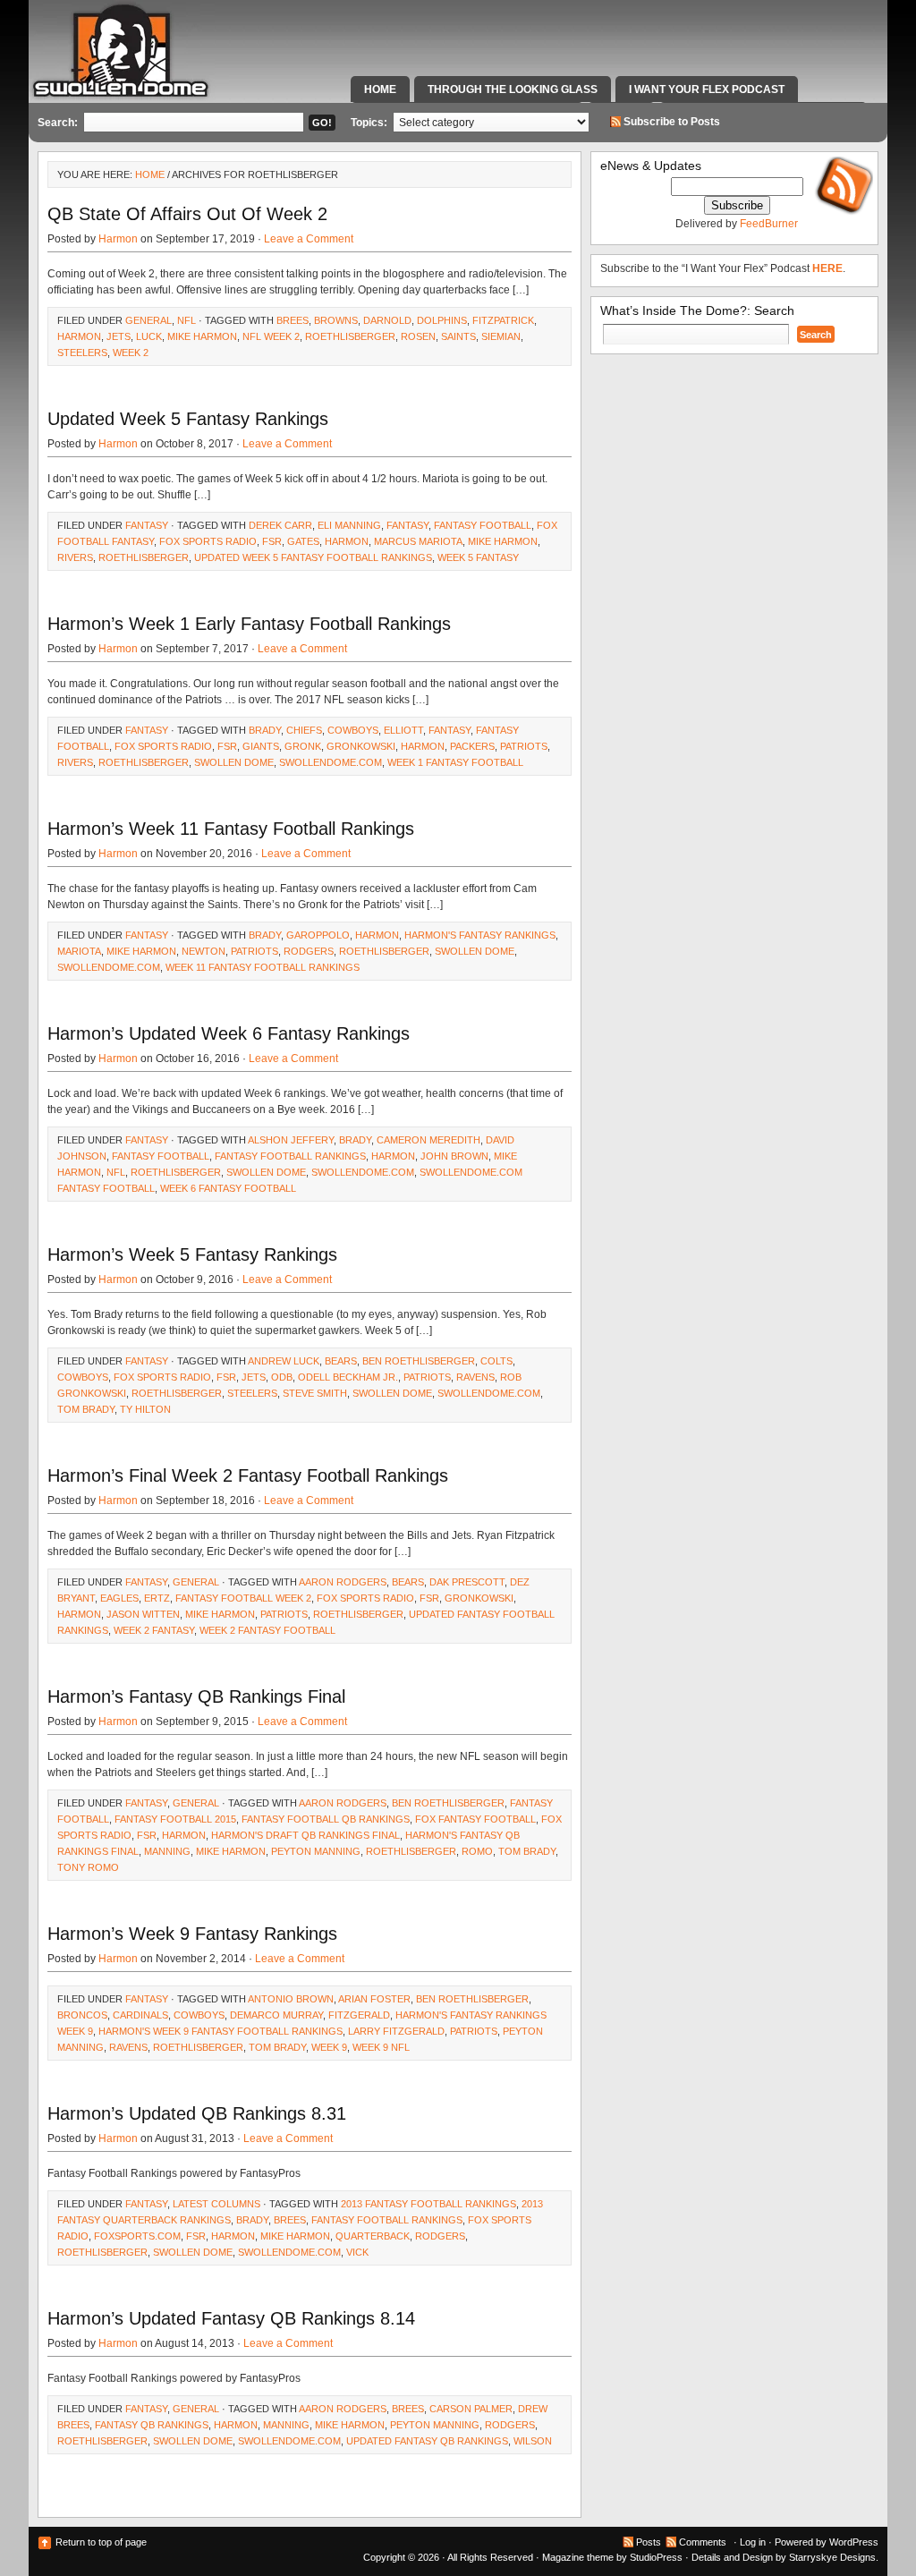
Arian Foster (374, 1999)
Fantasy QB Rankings (152, 2425)
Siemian (501, 336)
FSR (272, 541)
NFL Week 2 (271, 336)
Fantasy (147, 525)
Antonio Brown (291, 1999)
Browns (336, 320)
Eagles (119, 1598)
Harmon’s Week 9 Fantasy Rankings (192, 1934)
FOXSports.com (137, 2236)
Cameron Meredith (428, 1140)
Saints (458, 336)
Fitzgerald (359, 2015)
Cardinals (140, 2015)
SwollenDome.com (331, 762)
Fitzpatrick (503, 320)
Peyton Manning (316, 1851)
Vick (357, 2252)
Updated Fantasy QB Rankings (427, 2441)
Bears (341, 1361)
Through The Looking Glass (513, 89)
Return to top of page (101, 2542)
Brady (265, 730)
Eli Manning (349, 525)
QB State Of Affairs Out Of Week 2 (187, 214)
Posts (649, 2542)
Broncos (82, 2015)
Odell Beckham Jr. (348, 1377)
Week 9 (329, 2047)
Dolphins (442, 320)
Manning (167, 1851)
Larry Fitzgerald (396, 2031)
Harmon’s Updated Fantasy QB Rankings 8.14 (231, 2318)
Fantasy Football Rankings (290, 1156)
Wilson (533, 2441)
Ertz (157, 1598)
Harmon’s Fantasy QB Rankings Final (196, 1696)
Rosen (418, 336)
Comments (703, 2542)
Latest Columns (216, 2204)
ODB (282, 1377)
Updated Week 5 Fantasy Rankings (188, 419)
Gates (303, 541)
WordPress (854, 2542)
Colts (496, 1361)
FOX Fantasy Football (475, 1819)
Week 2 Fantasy (154, 1630)
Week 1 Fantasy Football (455, 762)
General (148, 320)
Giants (261, 746)
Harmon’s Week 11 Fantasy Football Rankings (231, 829)
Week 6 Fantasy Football (228, 1188)
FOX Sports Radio (208, 541)
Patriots (524, 746)
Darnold (387, 320)
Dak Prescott (467, 1582)
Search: (58, 123)
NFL (187, 320)
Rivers (75, 557)
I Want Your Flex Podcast (707, 89)
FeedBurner (769, 224)
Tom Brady (86, 1409)
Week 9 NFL (381, 2047)
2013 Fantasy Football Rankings (428, 2204)
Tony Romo (88, 1867)
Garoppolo (318, 935)
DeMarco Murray (276, 2015)
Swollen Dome (234, 762)
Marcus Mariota (418, 541)
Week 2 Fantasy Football (267, 1630)
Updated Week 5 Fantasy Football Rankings (313, 557)
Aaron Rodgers (343, 1582)
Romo (477, 1851)
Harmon (118, 239)
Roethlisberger (350, 336)
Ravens (475, 1377)
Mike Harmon (202, 336)
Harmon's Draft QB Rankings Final (305, 1835)
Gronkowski (361, 746)
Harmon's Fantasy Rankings (480, 935)
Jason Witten (143, 1614)
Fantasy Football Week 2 (243, 1598)
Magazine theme (578, 2557)
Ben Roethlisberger (419, 1361)
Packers (472, 746)
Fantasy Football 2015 (175, 1819)
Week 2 (131, 353)
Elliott (403, 730)
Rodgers (309, 951)
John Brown (454, 1156)
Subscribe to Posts (672, 122)
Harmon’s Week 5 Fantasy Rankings (192, 1254)
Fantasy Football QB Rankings (326, 1819)
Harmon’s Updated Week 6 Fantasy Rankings (229, 1033)
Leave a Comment (309, 239)
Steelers (82, 353)
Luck (149, 336)
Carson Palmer (471, 2409)
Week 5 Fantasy (478, 557)
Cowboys (353, 730)
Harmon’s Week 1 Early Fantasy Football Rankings (249, 624)
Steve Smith (315, 1393)
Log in (753, 2542)
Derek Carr (280, 525)
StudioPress (656, 2557)
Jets (119, 336)
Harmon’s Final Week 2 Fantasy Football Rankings (248, 1475)
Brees (293, 320)
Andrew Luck (284, 1361)
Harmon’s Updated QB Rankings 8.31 (197, 2113)
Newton (204, 951)
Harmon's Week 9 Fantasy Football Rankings (221, 2031)
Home (380, 89)
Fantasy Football (483, 525)
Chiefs (304, 730)
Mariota (79, 951)
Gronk (303, 746)
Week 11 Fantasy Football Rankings (263, 967)
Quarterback (373, 2236)
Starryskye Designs (832, 2557)
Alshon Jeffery (291, 1140)
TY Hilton (145, 1409)
